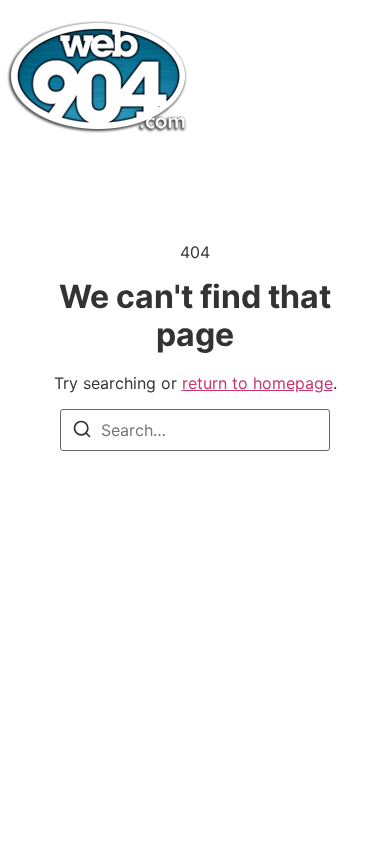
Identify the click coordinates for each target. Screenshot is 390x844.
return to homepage (257, 383)
